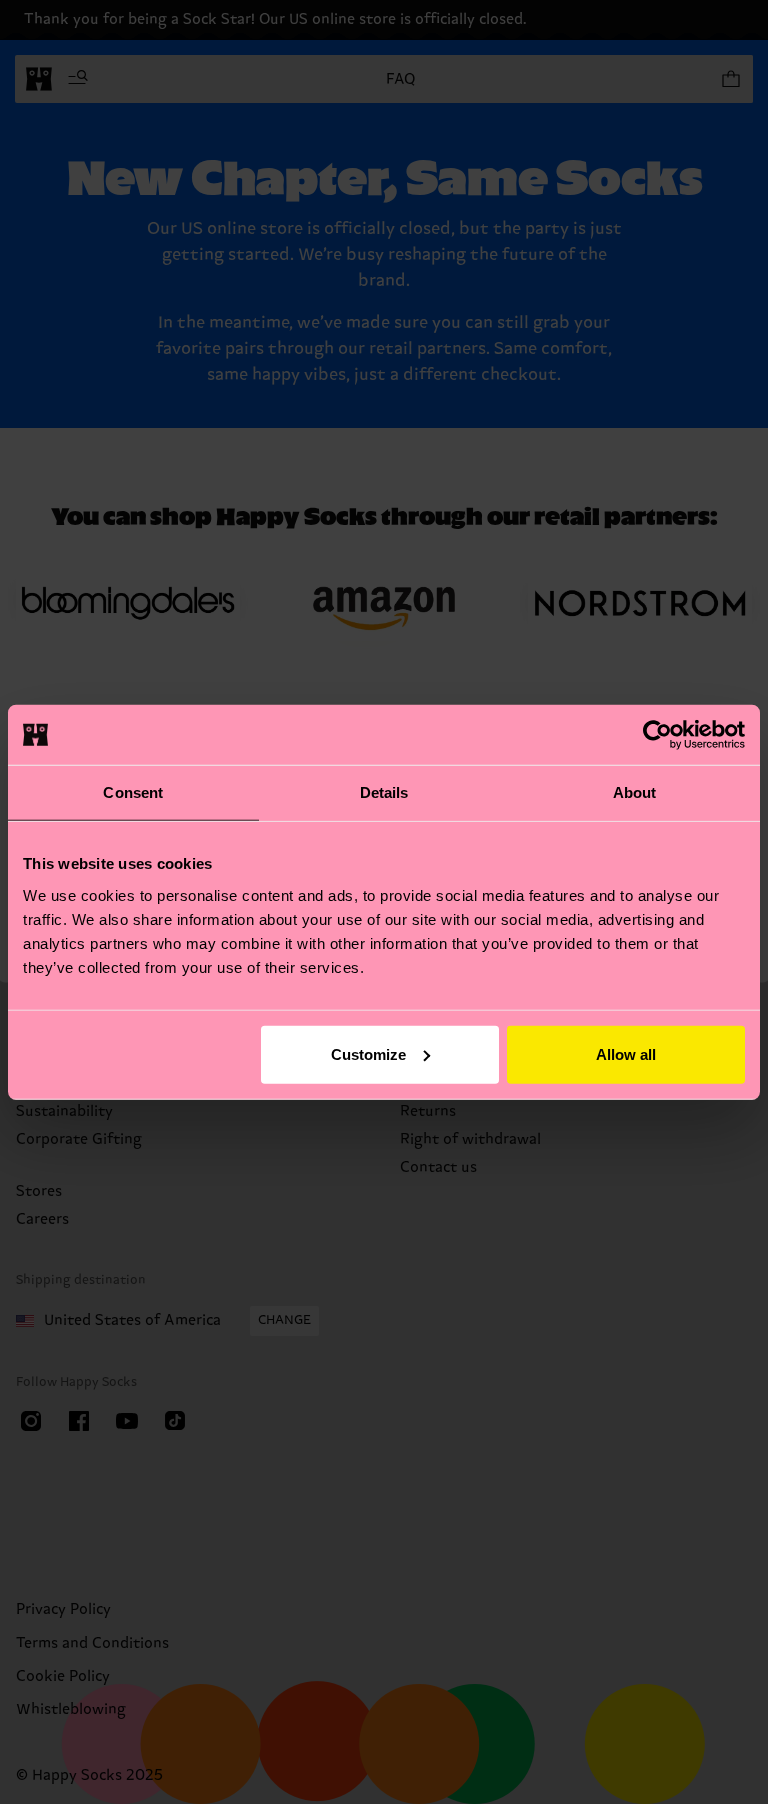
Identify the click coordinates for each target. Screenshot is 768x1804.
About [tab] (635, 792)
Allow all (626, 1053)
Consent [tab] (133, 792)
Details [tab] (384, 792)
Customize (368, 1053)
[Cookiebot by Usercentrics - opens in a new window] (657, 735)
